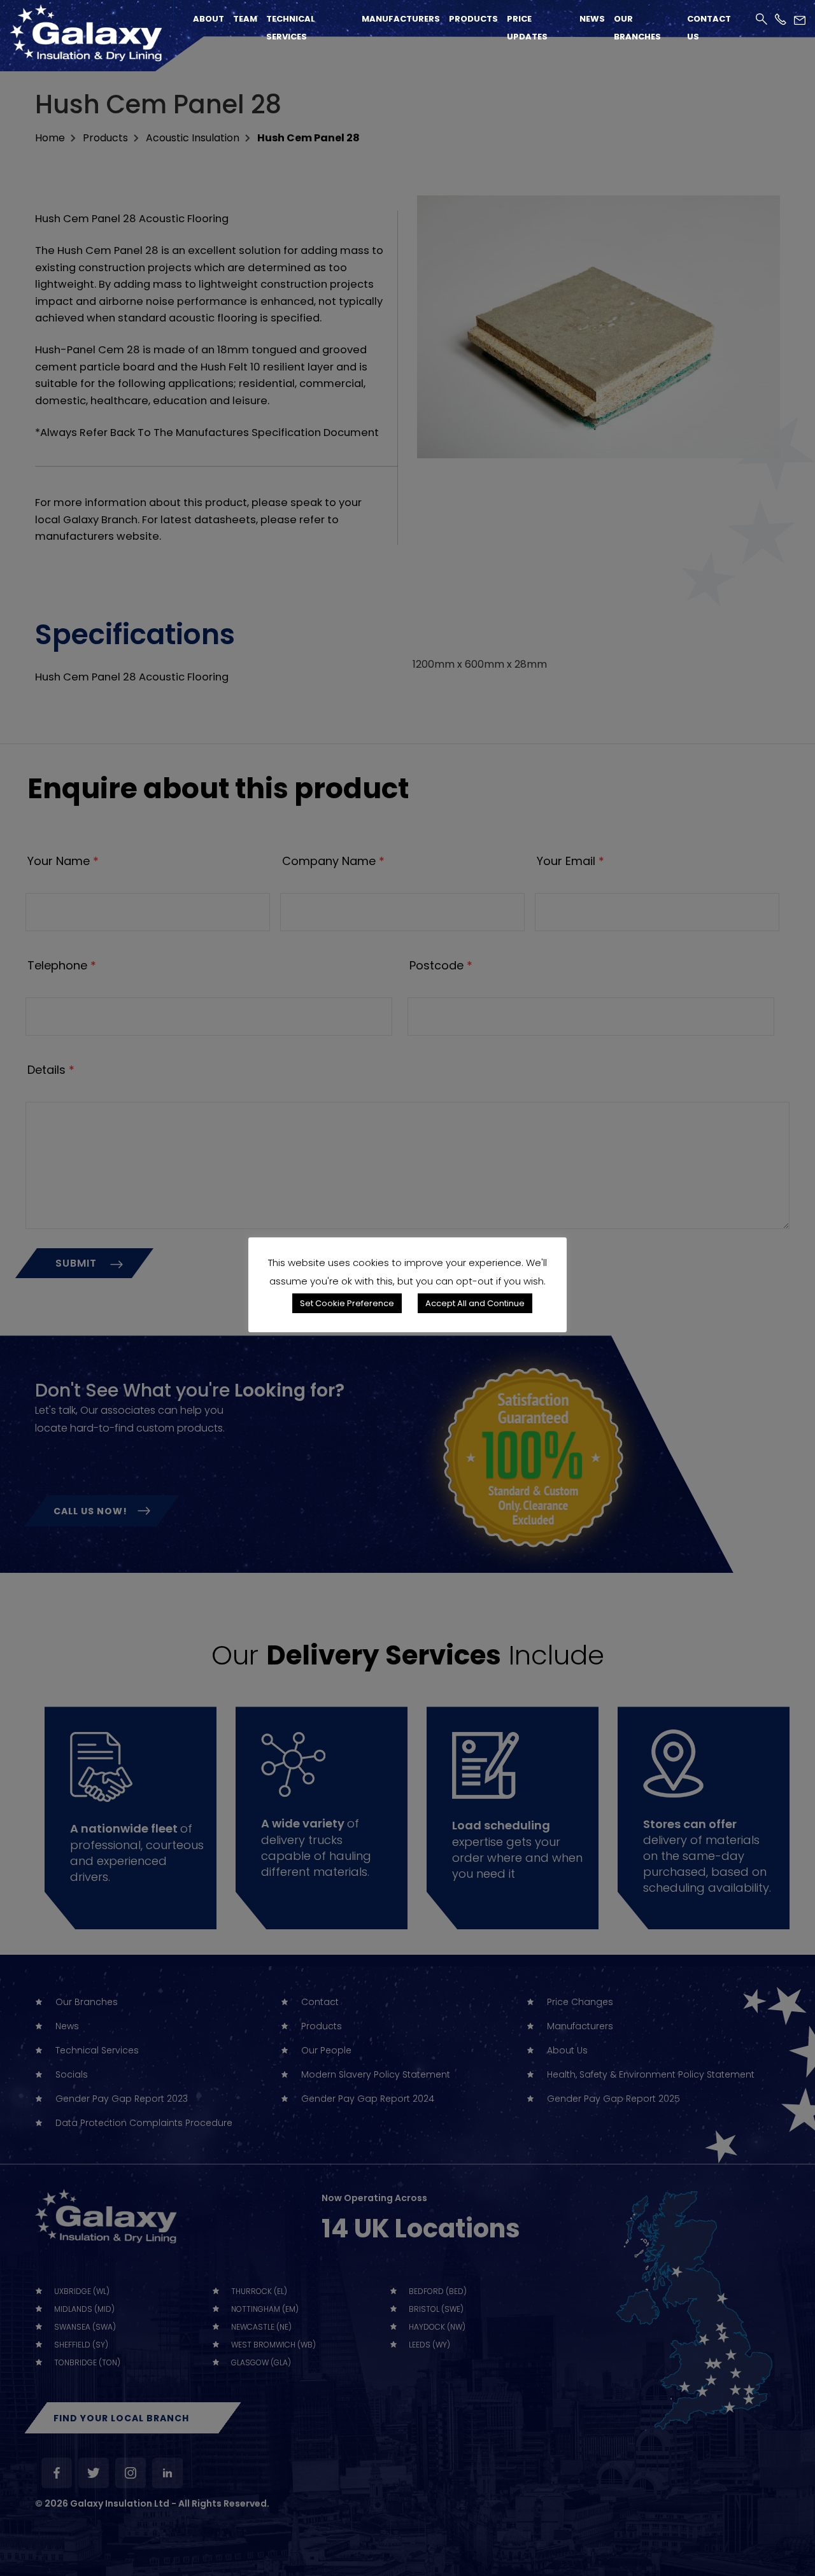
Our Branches (637, 28)
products (105, 138)
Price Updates (527, 28)
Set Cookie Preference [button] (347, 1303)
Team (245, 19)
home (50, 138)
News (592, 19)
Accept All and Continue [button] (475, 1303)
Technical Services (291, 28)
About (209, 19)
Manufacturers (401, 19)
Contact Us (709, 28)
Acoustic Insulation (193, 138)
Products (473, 19)
